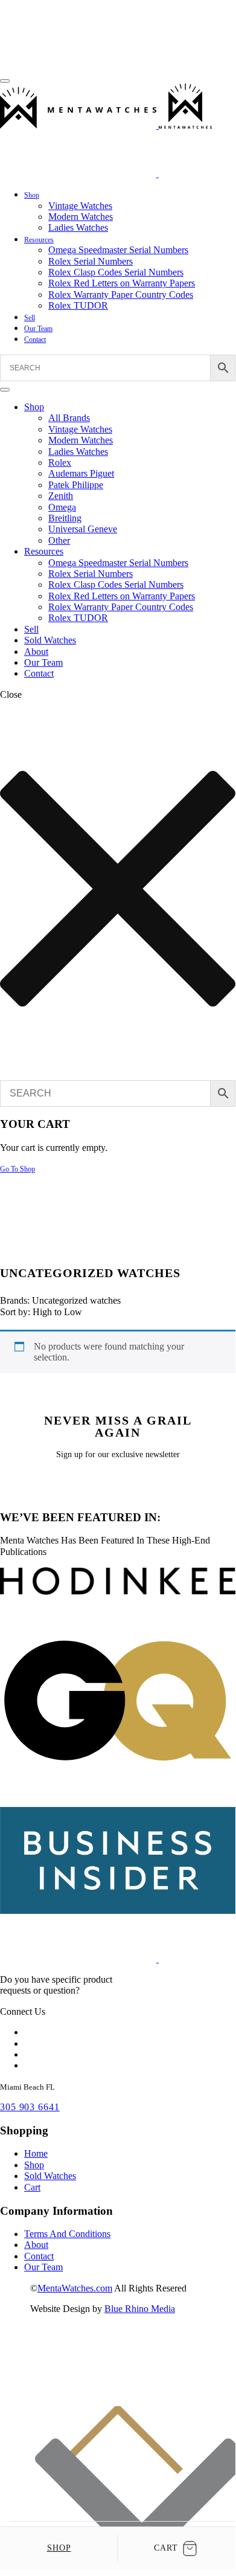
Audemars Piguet (81, 473)
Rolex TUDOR (78, 305)
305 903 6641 (30, 2107)
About (36, 652)
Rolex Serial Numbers (91, 261)
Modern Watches (81, 217)
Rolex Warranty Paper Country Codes (121, 295)
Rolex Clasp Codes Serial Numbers (116, 272)
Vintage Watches (80, 206)
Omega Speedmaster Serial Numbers (118, 250)
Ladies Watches (78, 227)
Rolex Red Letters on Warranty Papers (122, 283)
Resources (39, 240)
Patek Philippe (76, 485)
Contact (35, 340)
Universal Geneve (83, 529)
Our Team (38, 329)
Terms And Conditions (67, 2234)
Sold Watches (50, 640)
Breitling (65, 518)
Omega (62, 507)
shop (59, 2548)
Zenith (61, 496)
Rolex (60, 462)
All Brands (69, 418)
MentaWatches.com (75, 2288)
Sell (30, 318)
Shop (32, 195)
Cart (32, 2187)
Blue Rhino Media (140, 2309)
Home (36, 2153)
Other (59, 540)
